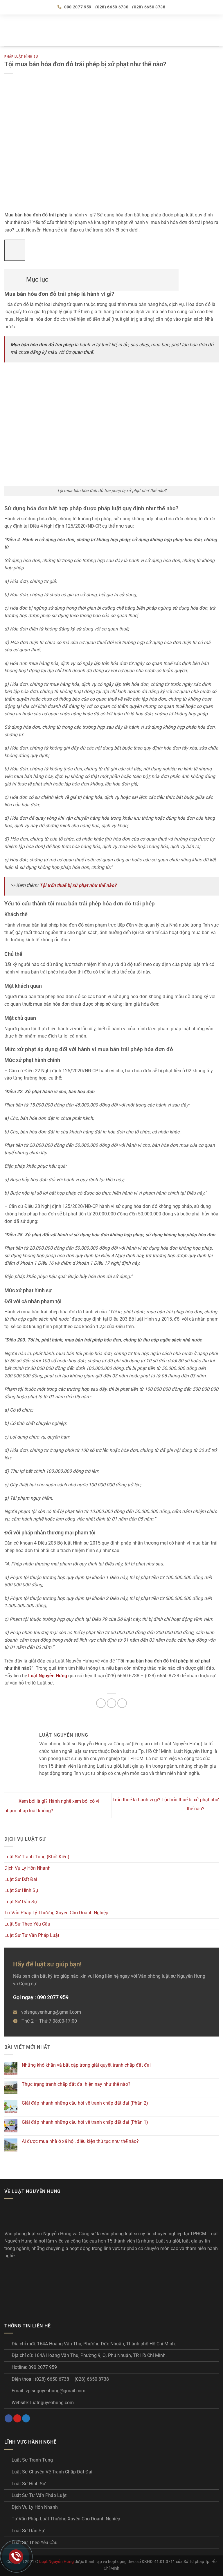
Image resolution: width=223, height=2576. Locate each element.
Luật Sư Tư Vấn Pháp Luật (32, 1935)
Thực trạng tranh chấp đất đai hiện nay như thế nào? (76, 2084)
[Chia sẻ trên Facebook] (101, 1703)
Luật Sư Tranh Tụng (32, 2460)
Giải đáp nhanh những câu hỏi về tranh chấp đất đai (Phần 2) (85, 2103)
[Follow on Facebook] (9, 2418)
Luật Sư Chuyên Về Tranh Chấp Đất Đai (52, 2472)
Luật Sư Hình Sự (21, 1890)
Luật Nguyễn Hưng (56, 2562)
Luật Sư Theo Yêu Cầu (27, 1924)
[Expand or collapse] (12, 277)
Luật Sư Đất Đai (21, 1879)
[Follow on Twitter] (26, 2418)
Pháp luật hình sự (21, 57)
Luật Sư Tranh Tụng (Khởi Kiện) (37, 1857)
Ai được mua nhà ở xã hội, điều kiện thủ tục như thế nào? (80, 2141)
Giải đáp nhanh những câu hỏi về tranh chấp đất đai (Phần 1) (85, 2122)
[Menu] (8, 30)
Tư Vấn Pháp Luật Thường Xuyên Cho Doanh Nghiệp (66, 2519)
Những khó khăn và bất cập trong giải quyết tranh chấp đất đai (86, 2065)
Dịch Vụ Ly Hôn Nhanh (27, 1868)
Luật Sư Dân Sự (21, 1902)
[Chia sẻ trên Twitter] (112, 1703)
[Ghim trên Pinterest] (122, 1703)
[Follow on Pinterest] (17, 2418)
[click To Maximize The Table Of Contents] (15, 250)
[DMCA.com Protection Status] (48, 2287)
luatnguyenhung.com (52, 2403)
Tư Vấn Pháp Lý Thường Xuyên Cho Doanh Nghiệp (56, 1913)
